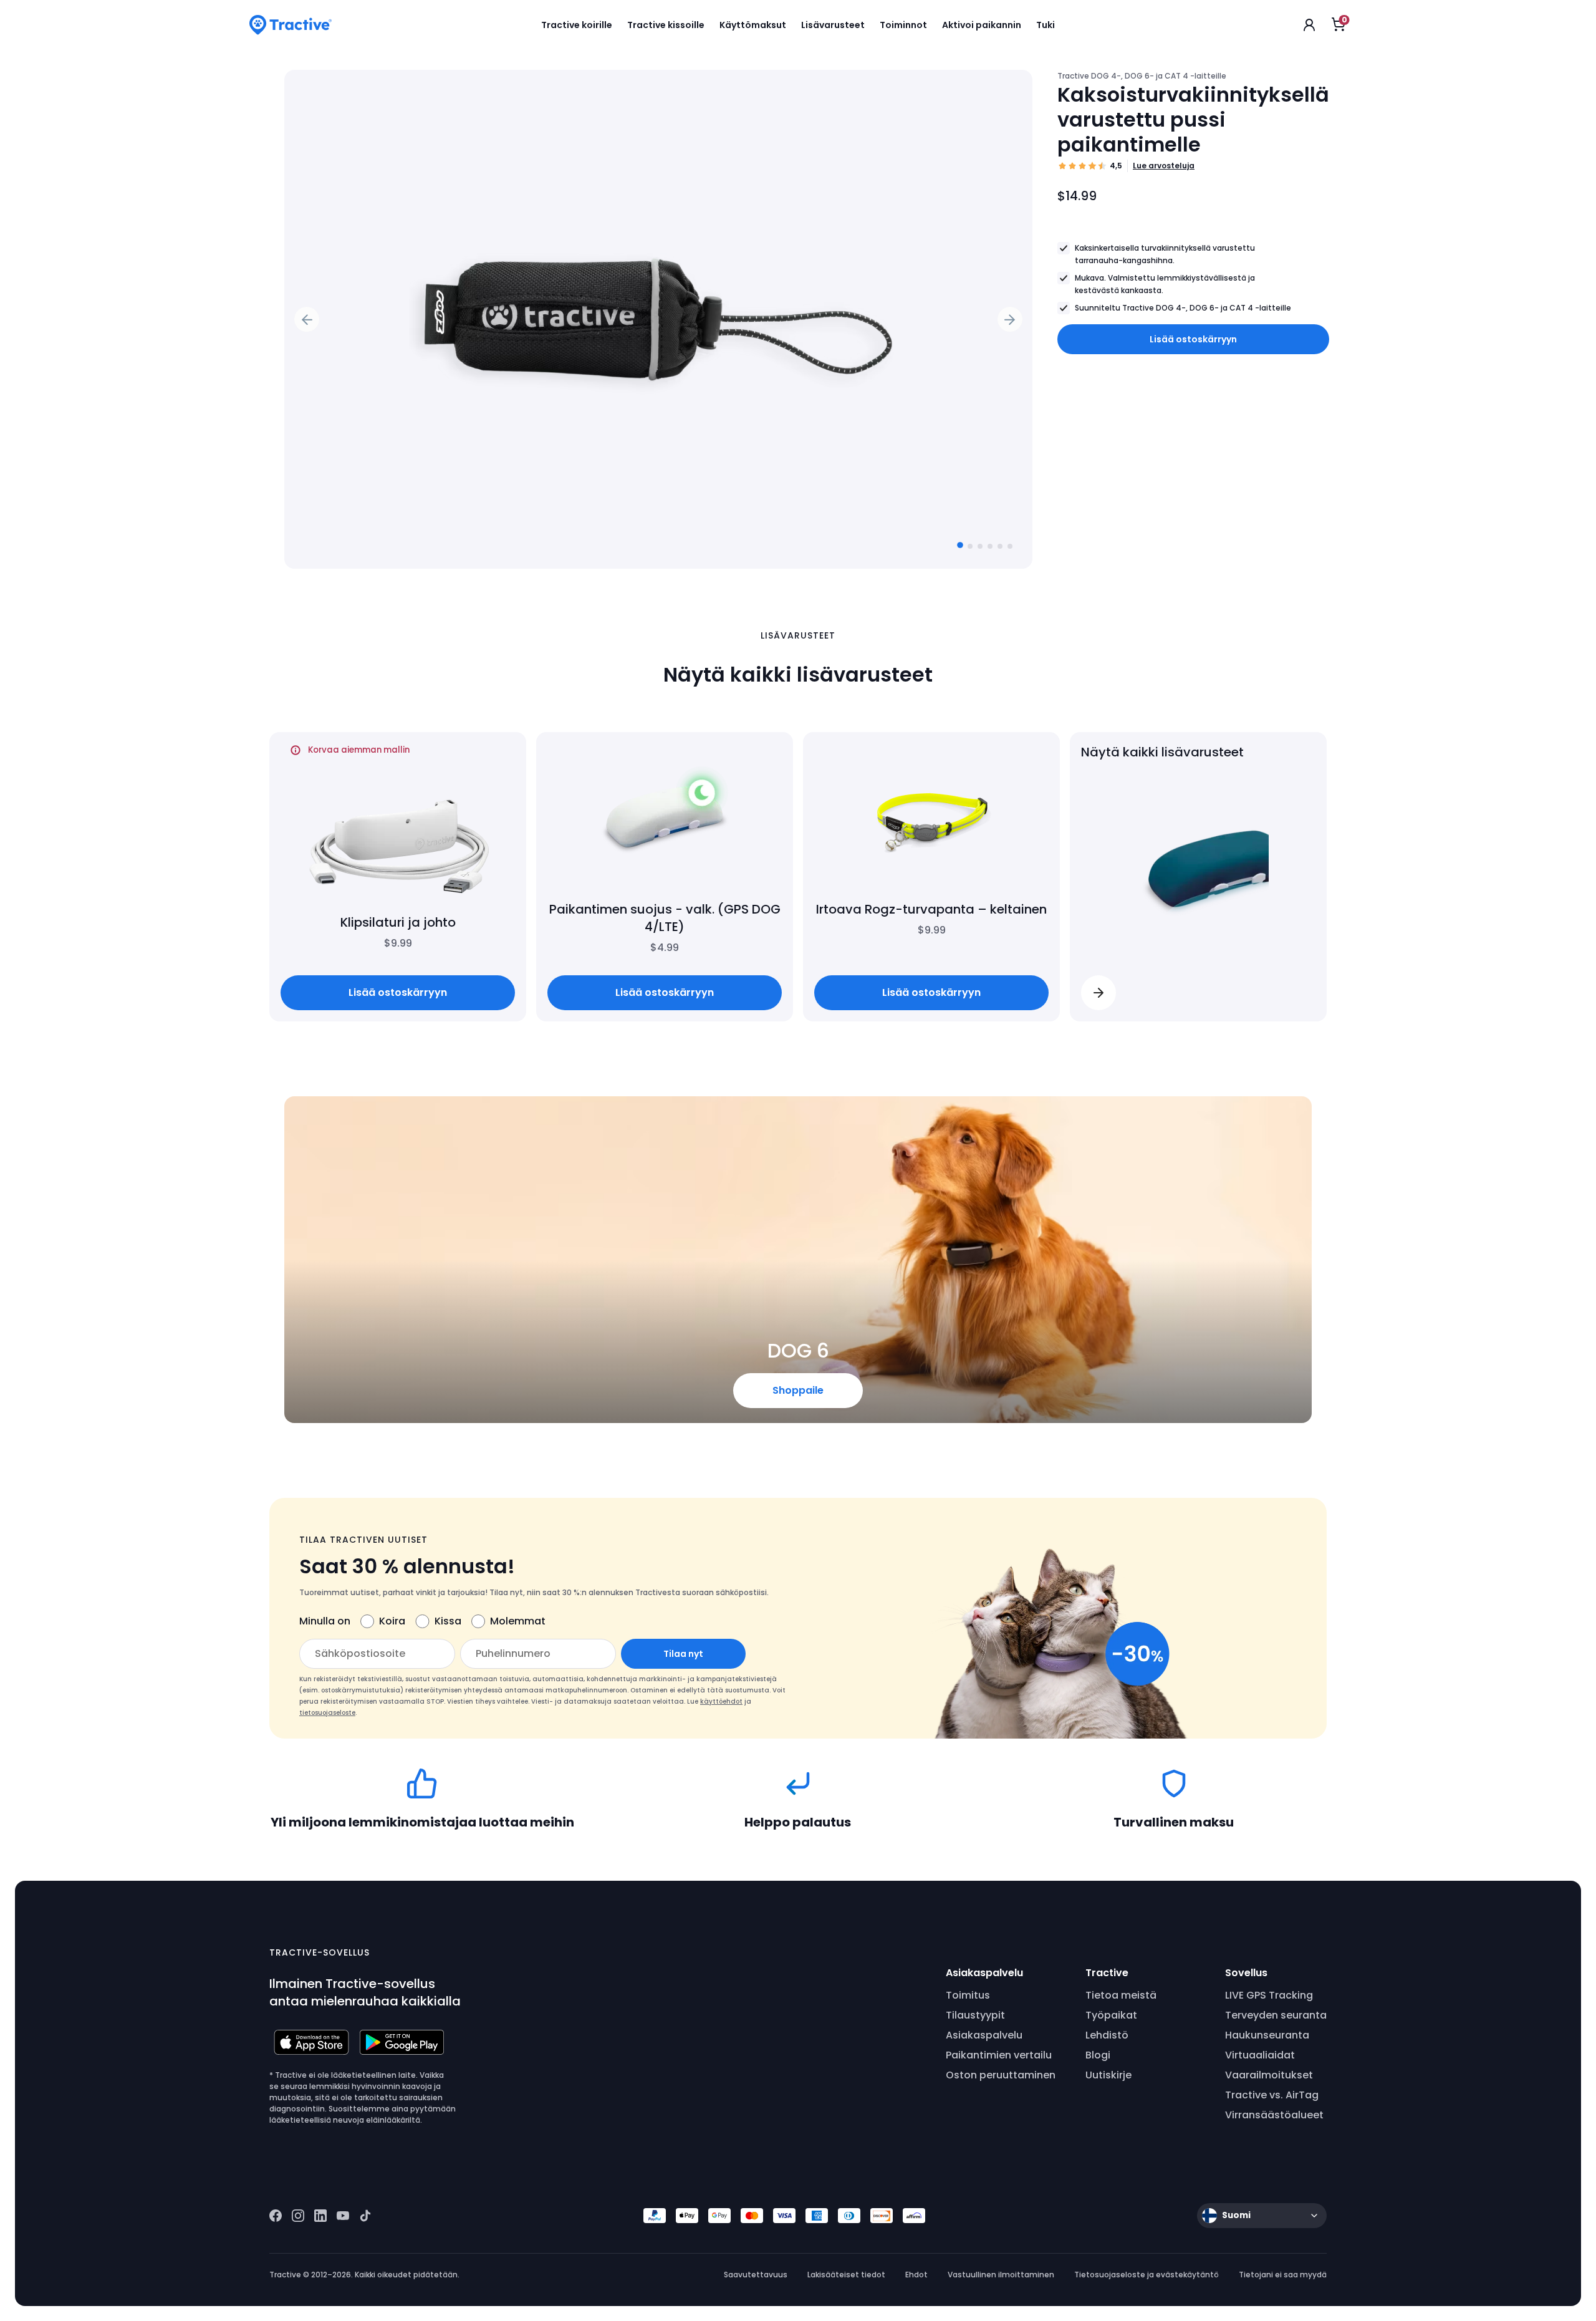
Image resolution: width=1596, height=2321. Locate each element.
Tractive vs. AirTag (1272, 2095)
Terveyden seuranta (1276, 2015)
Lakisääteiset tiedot (846, 2275)
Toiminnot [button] (903, 25)
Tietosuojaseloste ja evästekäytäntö (1147, 2275)
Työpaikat (1111, 2015)
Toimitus (968, 1995)
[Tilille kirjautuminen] (1309, 25)
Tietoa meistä (1121, 1995)
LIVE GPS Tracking (1269, 1995)
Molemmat (518, 1621)
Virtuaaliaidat (1260, 2055)
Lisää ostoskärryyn (1193, 339)
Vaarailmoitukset (1269, 2075)
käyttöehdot (721, 1701)
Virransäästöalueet (1274, 2115)
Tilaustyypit (975, 2015)
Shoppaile (798, 1390)
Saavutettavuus (756, 2275)
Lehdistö (1107, 2035)
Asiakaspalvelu (984, 2035)
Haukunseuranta (1267, 2035)
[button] (1098, 993)
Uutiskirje (1108, 2075)
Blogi (1098, 2055)
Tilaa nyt (683, 1654)
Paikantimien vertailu (999, 2055)
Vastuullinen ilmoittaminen (1001, 2275)
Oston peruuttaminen (1001, 2075)
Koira (392, 1621)
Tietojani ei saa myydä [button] (1283, 2275)
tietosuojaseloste (327, 1713)
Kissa (448, 1621)
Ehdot (916, 2275)
